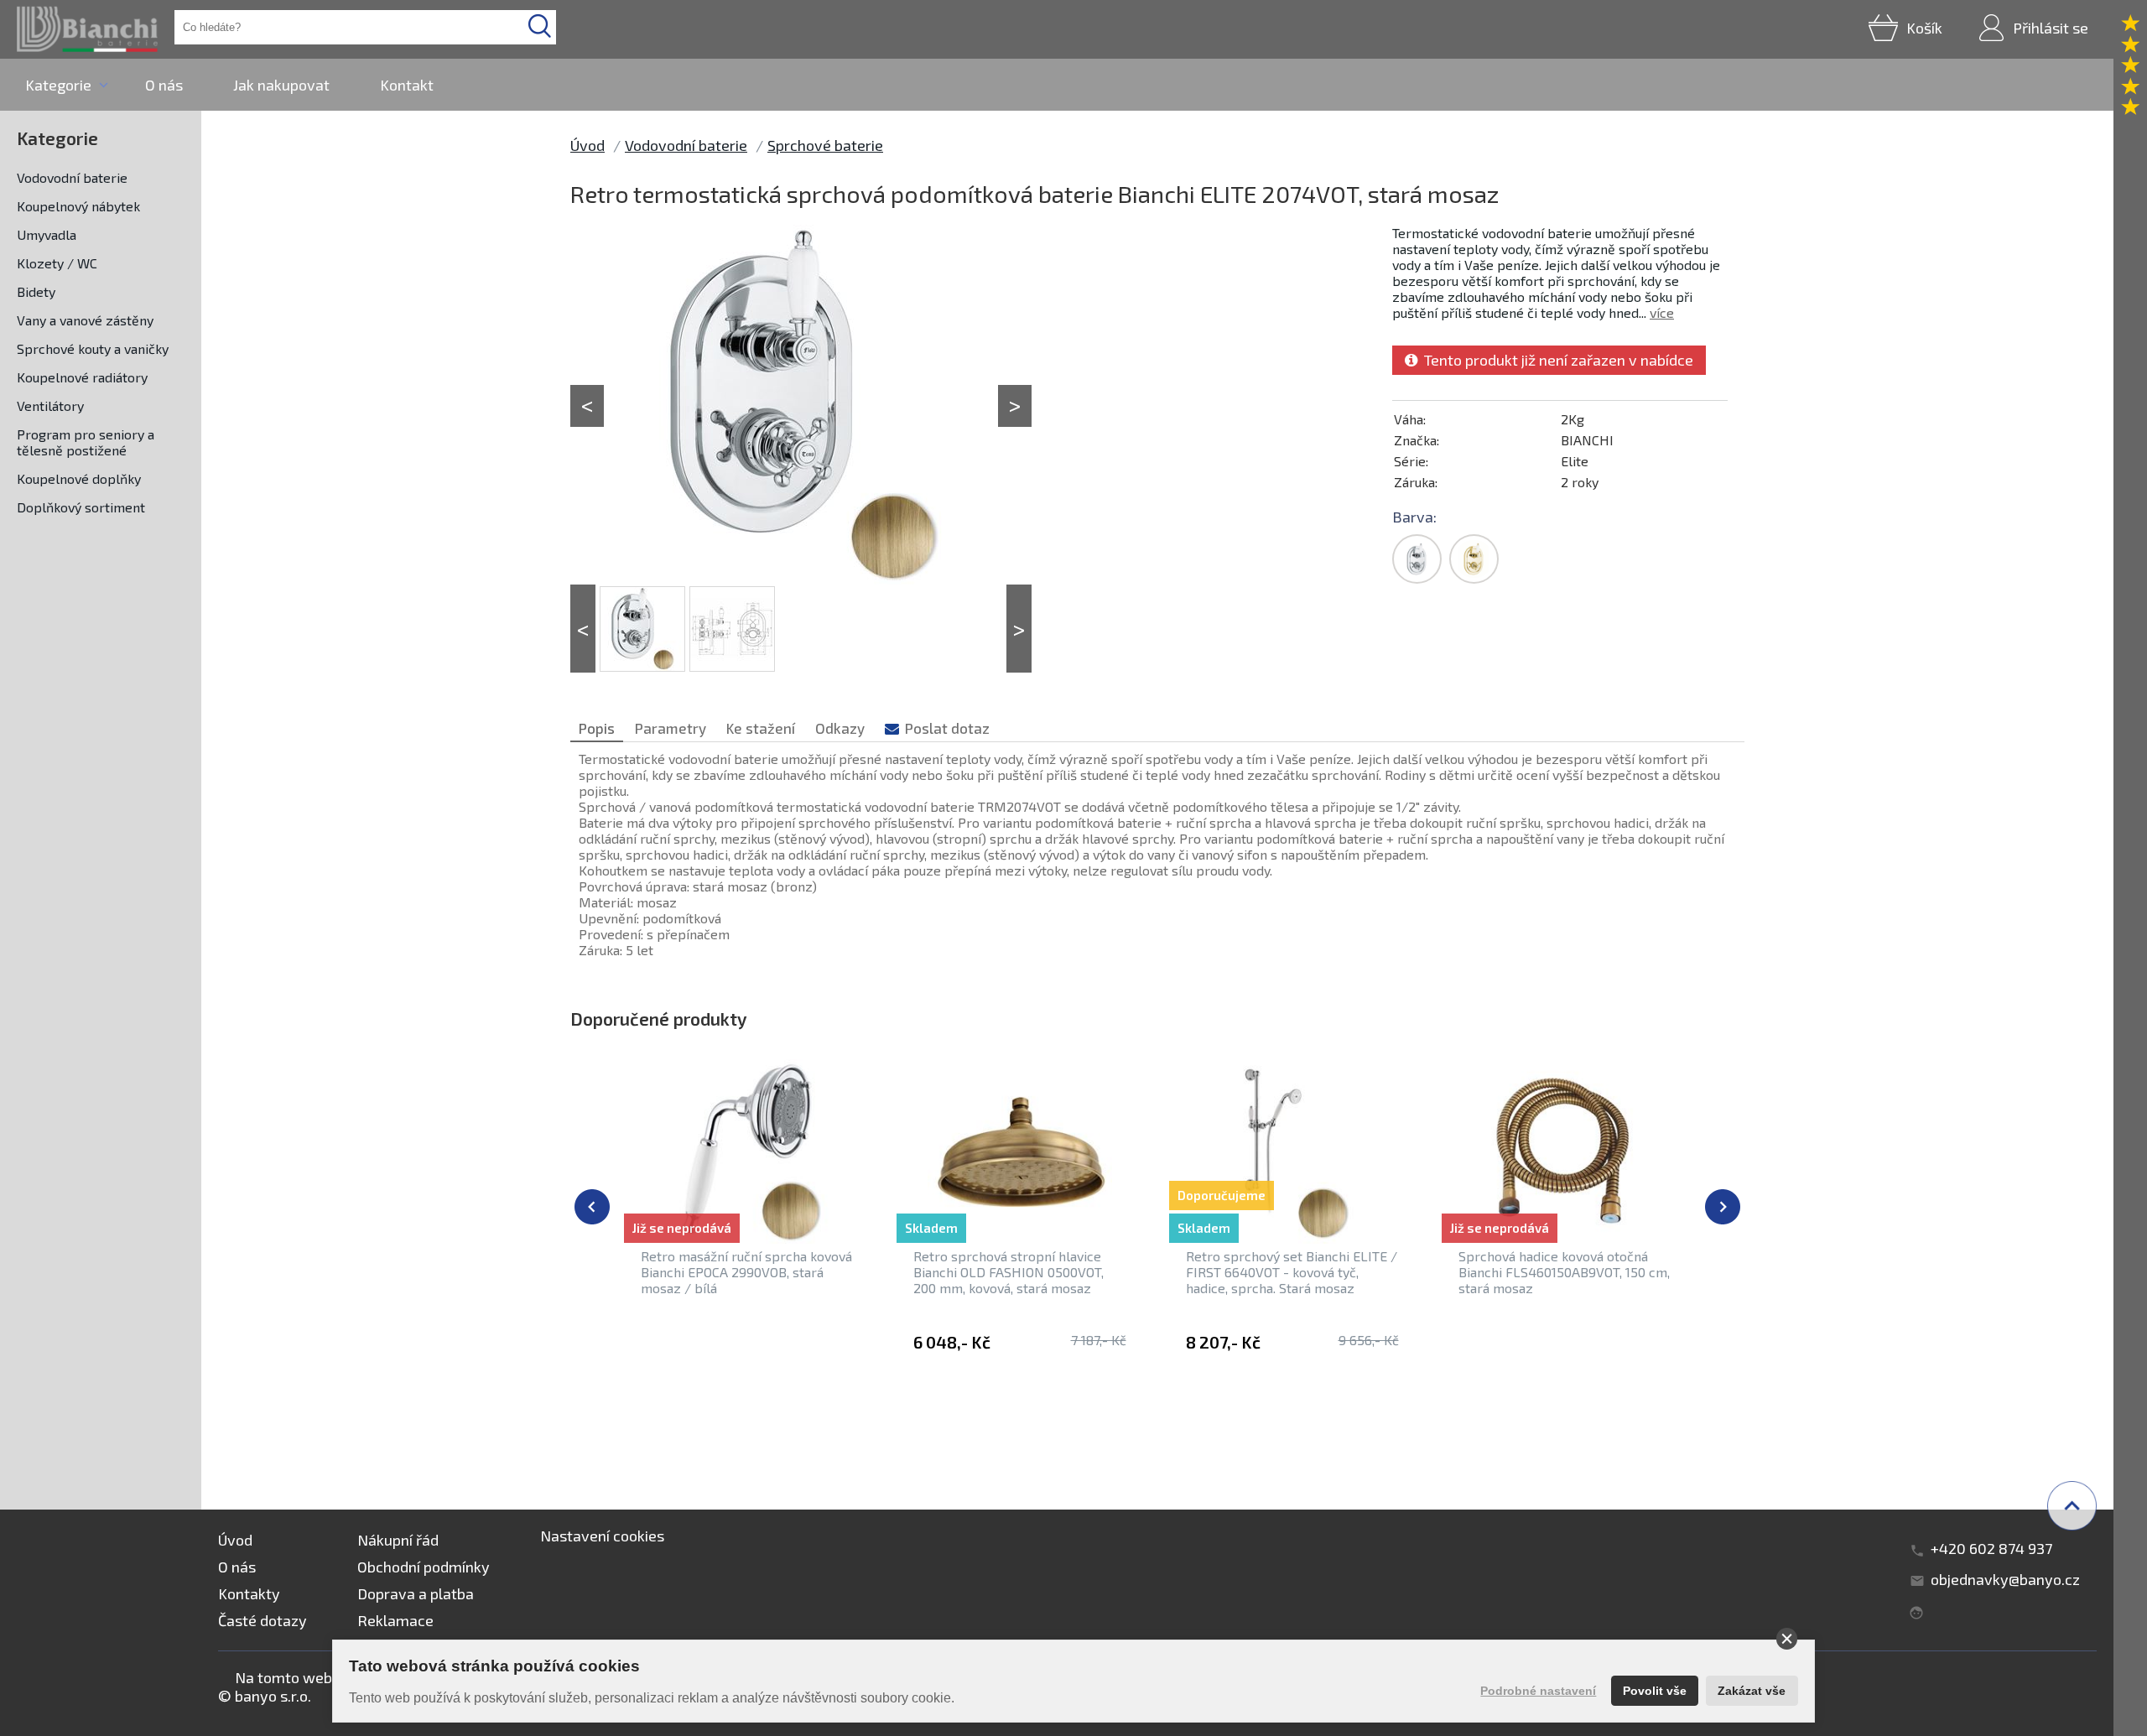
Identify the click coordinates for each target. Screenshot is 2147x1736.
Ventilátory (50, 405)
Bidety (36, 291)
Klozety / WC (57, 263)
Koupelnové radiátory (82, 377)
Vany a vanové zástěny (85, 320)
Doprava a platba (416, 1593)
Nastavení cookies (602, 1536)
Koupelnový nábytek (78, 206)
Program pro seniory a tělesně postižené (86, 442)
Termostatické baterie (864, 1434)
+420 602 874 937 (1991, 1548)
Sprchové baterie (825, 145)
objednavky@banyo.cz (2005, 1579)
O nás (164, 85)
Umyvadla (47, 234)
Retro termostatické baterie (1451, 1434)
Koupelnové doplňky (79, 478)
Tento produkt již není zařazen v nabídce (1555, 360)
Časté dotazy (263, 1620)
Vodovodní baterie (72, 177)
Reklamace (395, 1620)
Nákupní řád (398, 1540)
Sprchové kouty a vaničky (93, 348)
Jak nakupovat (281, 85)
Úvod (587, 145)
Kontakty (249, 1593)
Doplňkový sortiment (81, 507)
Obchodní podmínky (424, 1567)
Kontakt (407, 85)
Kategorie (58, 85)
